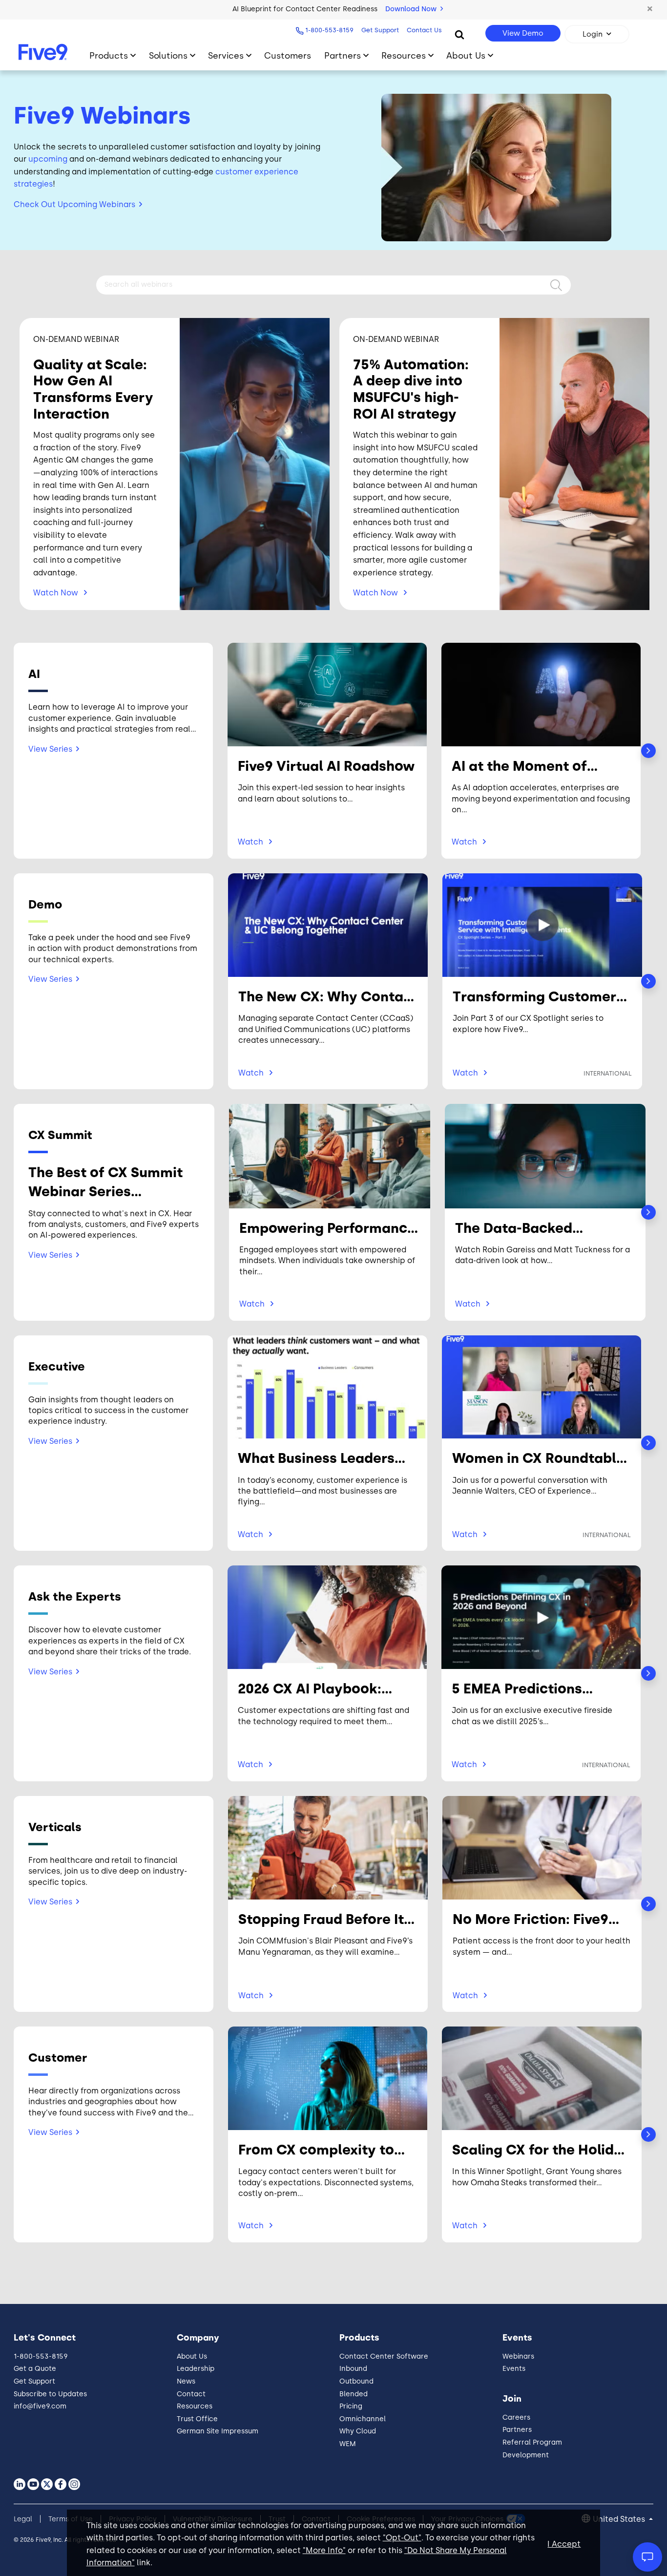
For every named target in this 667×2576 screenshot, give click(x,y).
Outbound (356, 2381)
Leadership (196, 2369)
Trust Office (197, 2419)
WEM (348, 2444)
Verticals (407, 623)
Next (648, 751)
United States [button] (620, 2519)
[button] (650, 9)
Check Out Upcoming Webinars (74, 204)
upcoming (48, 159)
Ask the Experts (336, 623)
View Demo (523, 33)
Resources (404, 55)
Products (109, 55)
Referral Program (532, 2442)
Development (526, 2455)
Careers (516, 2418)
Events (514, 2369)
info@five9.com (40, 2406)
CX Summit (200, 623)
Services (226, 55)
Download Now (412, 9)
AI (105, 623)
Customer (467, 623)
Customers (288, 55)
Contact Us (424, 30)
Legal (23, 2519)
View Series (50, 749)
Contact (191, 2394)
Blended (354, 2394)
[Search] (459, 34)
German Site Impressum (218, 2431)
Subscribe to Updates (50, 2394)
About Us (466, 55)
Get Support (380, 30)
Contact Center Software (384, 2356)
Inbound (353, 2369)
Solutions (168, 55)
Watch (56, 593)
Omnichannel (363, 2419)
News (186, 2381)
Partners (343, 55)
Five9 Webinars (102, 115)
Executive (264, 623)
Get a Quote (35, 2369)
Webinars (518, 2356)
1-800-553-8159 (329, 30)
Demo (144, 623)
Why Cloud (358, 2431)
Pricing (351, 2406)
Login (593, 34)
